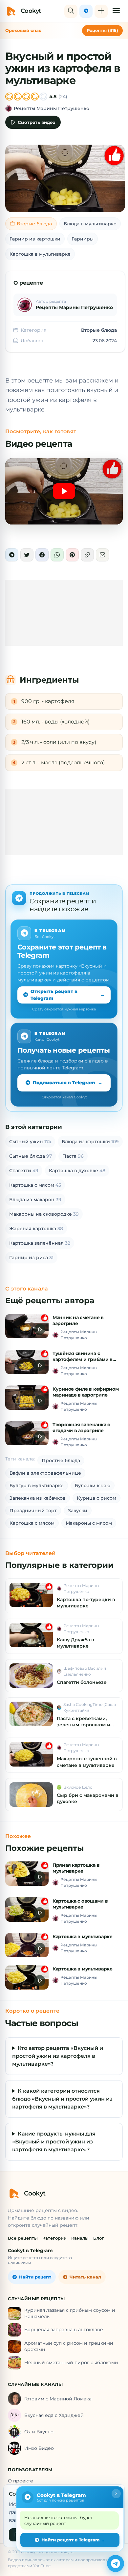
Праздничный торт (33, 1511)
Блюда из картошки (90, 1142)
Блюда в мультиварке (90, 224)
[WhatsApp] (57, 555)
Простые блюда (61, 1460)
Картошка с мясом (35, 1185)
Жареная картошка (36, 1229)
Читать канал (85, 2277)
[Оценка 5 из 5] (43, 97)
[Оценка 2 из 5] (18, 97)
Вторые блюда (34, 224)
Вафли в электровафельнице (45, 1473)
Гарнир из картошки (35, 239)
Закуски (78, 1511)
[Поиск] (71, 11)
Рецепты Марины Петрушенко (52, 108)
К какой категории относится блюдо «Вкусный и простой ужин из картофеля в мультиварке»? (62, 2099)
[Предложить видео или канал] (101, 11)
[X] (27, 555)
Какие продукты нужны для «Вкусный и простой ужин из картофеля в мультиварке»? (54, 2142)
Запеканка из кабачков (38, 1498)
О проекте (21, 2481)
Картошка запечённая (40, 1243)
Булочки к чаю (93, 1486)
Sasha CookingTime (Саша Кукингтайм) (90, 1707)
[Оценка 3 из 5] (26, 97)
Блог (99, 2238)
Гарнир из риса (31, 1258)
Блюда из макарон (35, 1200)
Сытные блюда (31, 1156)
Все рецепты (23, 2238)
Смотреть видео (37, 122)
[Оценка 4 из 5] (35, 97)
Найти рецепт (35, 2277)
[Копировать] (87, 555)
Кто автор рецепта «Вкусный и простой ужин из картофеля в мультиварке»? (58, 2056)
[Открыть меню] (116, 11)
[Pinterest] (72, 555)
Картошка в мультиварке (40, 254)
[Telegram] (12, 555)
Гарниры (83, 239)
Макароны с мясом (89, 1523)
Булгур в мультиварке (37, 1486)
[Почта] (102, 555)
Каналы (80, 2238)
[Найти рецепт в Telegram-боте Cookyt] (116, 2563)
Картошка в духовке (77, 1171)
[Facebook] (42, 555)
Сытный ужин (30, 1142)
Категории (54, 2238)
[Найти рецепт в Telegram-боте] (86, 11)
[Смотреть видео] (64, 491)
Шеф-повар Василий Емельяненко (85, 1671)
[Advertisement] (64, 613)
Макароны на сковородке (44, 1214)
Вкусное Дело (78, 1787)
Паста (73, 1156)
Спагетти (24, 1171)
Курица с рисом (96, 1498)
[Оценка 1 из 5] (9, 97)
